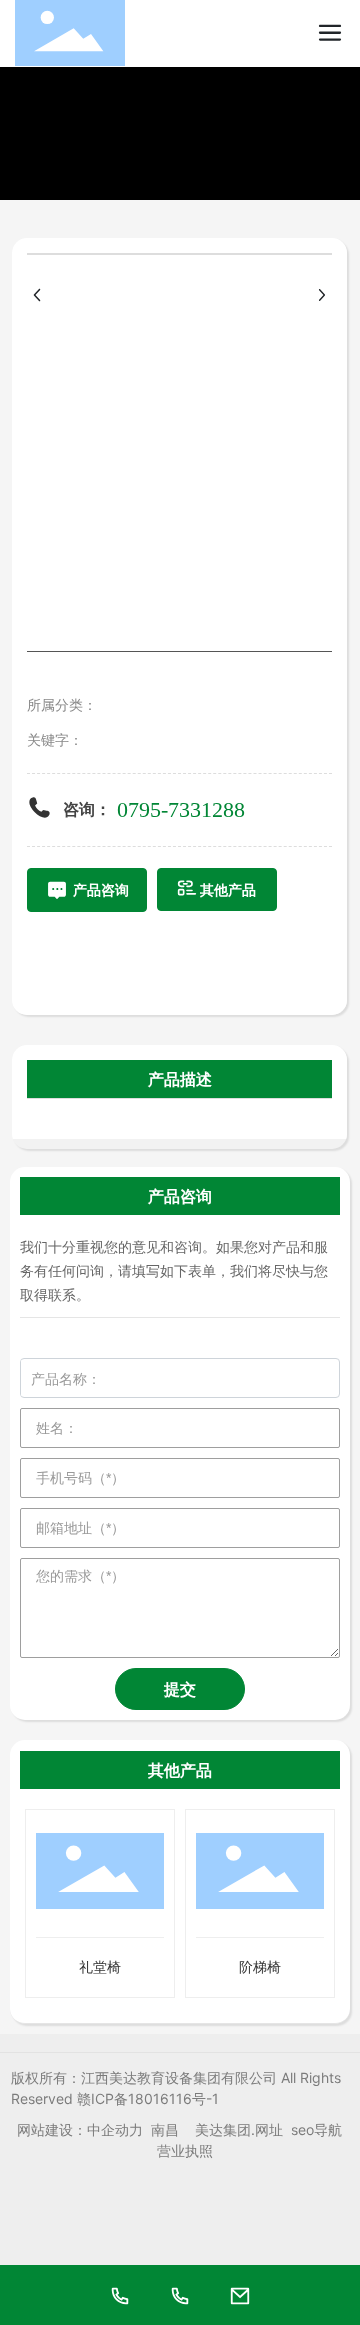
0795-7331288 (181, 809)
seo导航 (316, 2129)
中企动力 (115, 2129)
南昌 (165, 2129)
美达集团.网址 (239, 2129)
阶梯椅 (260, 1966)
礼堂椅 (100, 1966)
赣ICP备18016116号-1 (148, 2098)
